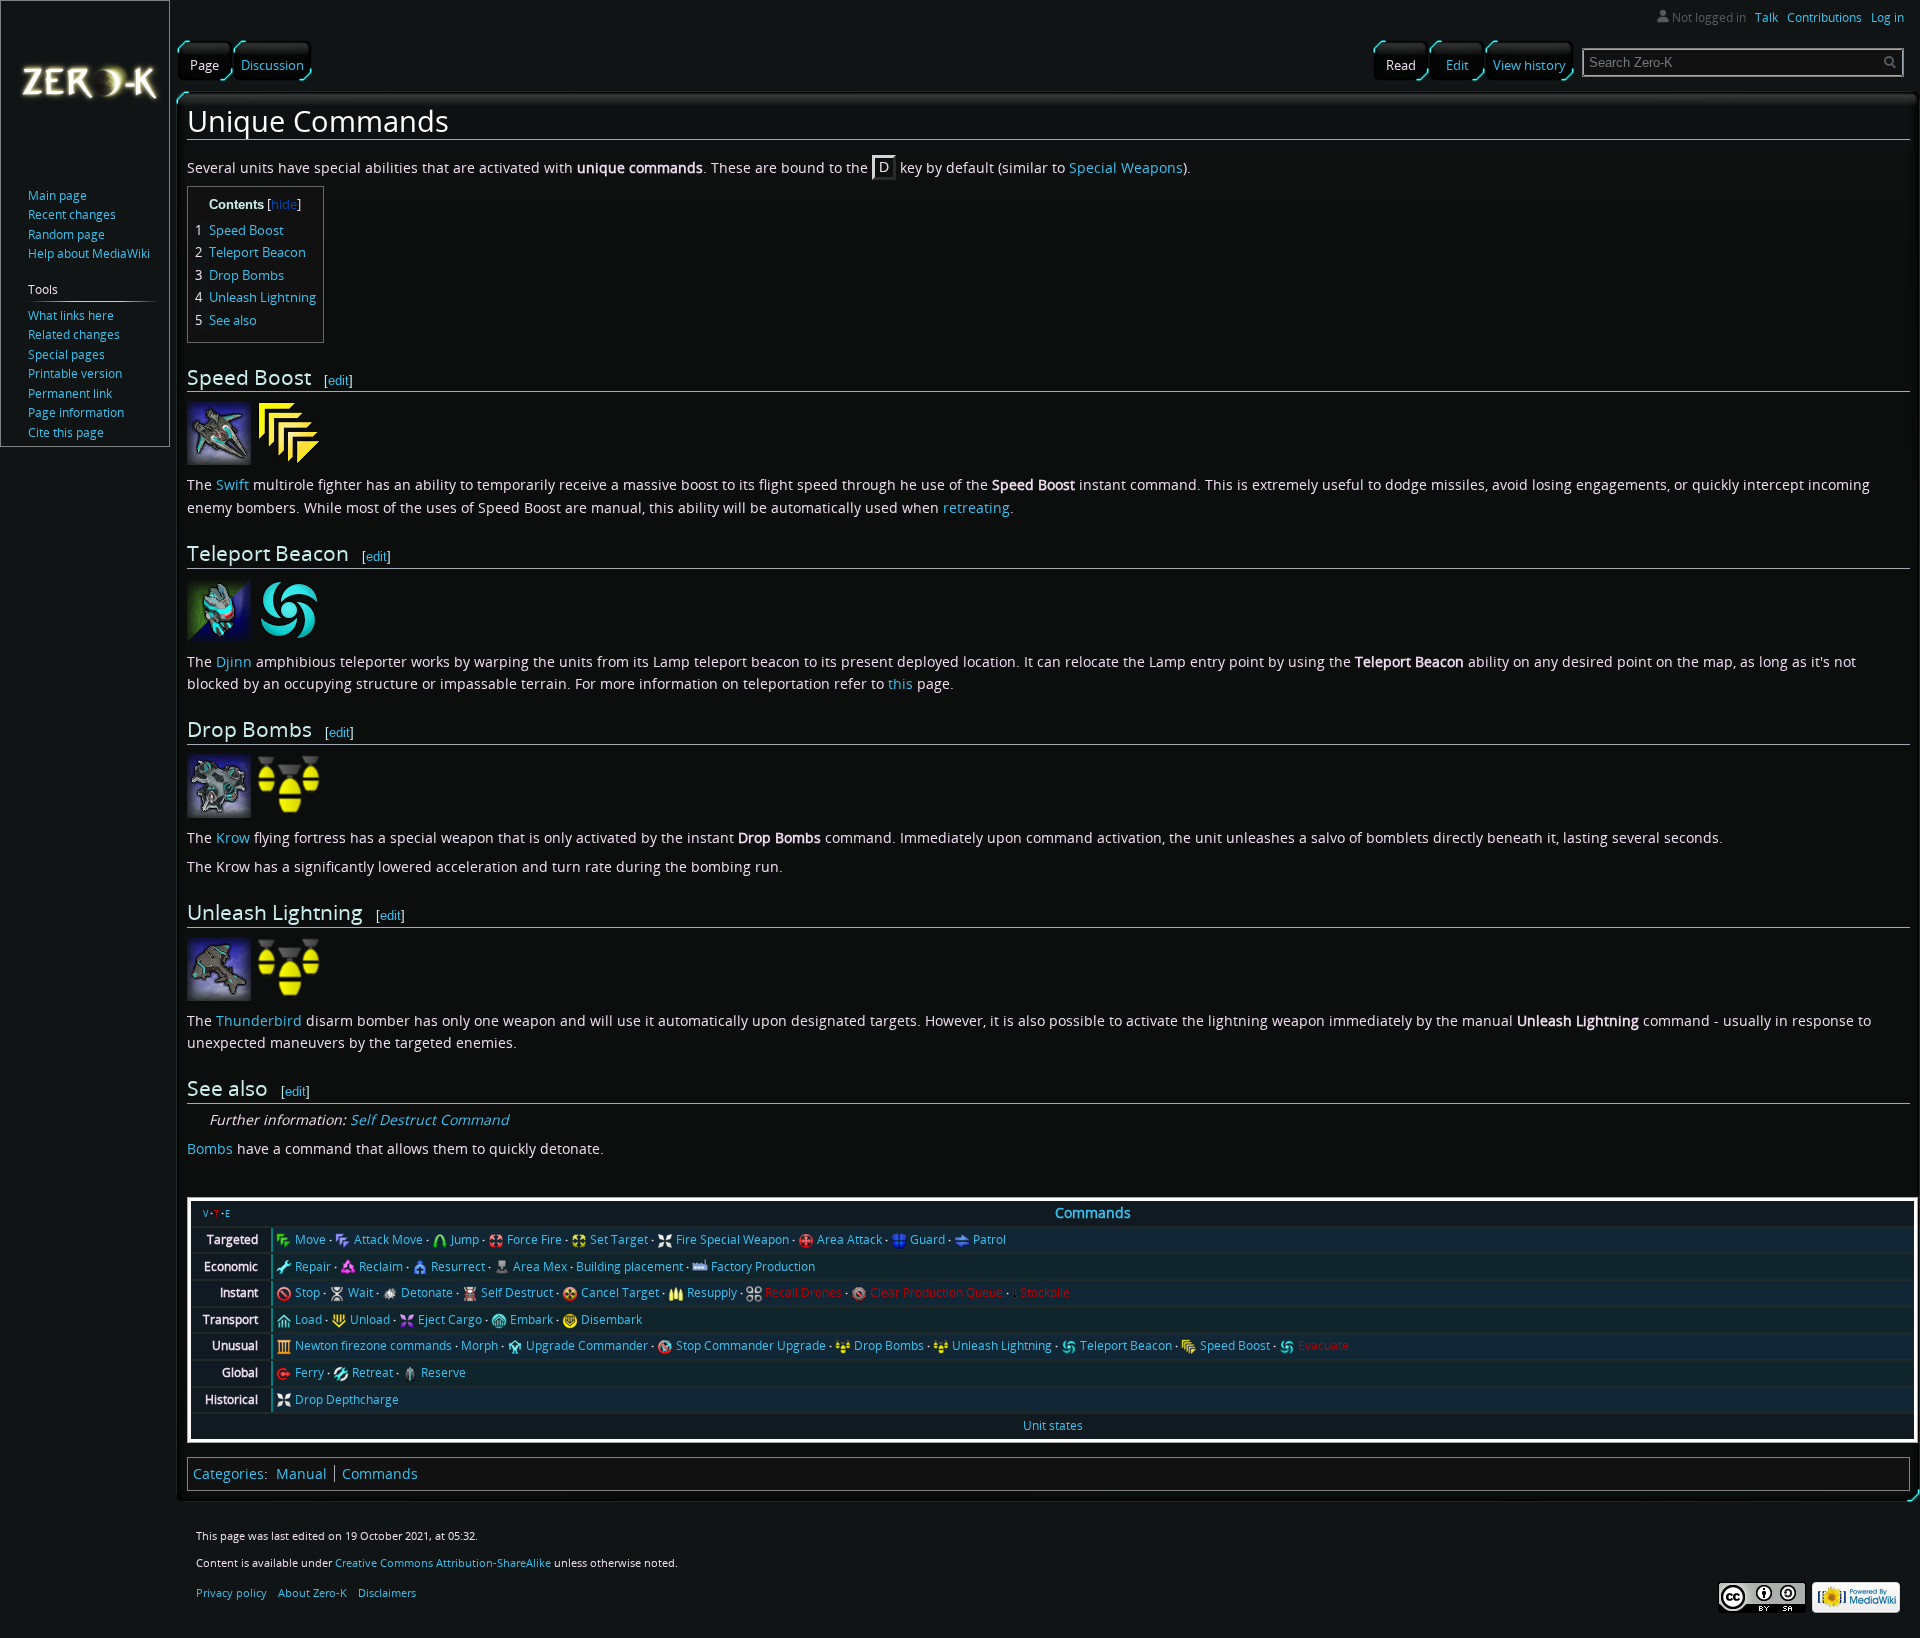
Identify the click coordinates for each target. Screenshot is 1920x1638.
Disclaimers (387, 1592)
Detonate (427, 1292)
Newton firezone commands (373, 1345)
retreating (976, 507)
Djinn (234, 661)
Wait (360, 1292)
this (900, 683)
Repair (313, 1266)
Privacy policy (231, 1592)
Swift (232, 484)
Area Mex (540, 1266)
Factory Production (763, 1266)
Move (310, 1239)
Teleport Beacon (1126, 1345)
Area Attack (849, 1239)
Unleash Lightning (1002, 1345)
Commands (1093, 1212)
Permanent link (70, 393)
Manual (301, 1473)
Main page (57, 195)
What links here (71, 315)
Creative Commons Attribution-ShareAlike (443, 1562)
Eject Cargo (450, 1319)
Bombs (210, 1148)
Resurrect (458, 1266)
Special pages (66, 354)
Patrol (989, 1239)
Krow (233, 837)
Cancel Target (620, 1292)
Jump (465, 1239)
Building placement (629, 1266)
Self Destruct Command (429, 1119)
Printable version (75, 373)
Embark (531, 1319)
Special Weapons (1126, 167)
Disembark (611, 1319)
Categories (228, 1473)
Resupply (712, 1292)
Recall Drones (803, 1292)
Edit (1457, 65)
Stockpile (1045, 1292)
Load (308, 1319)
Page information (76, 412)
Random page (66, 234)
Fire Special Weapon (732, 1239)
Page (204, 65)
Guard (927, 1239)
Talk (1766, 17)
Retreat (372, 1372)
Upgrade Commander (587, 1345)
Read (1401, 65)
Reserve (443, 1372)
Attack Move (388, 1239)
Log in (1887, 17)
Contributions (1824, 17)
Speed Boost (1235, 1345)
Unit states (1053, 1425)
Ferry (309, 1372)
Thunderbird (259, 1020)
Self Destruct (517, 1292)
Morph (479, 1345)
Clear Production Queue (936, 1292)
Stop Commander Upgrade (751, 1345)
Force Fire (534, 1239)
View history (1529, 65)
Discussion (272, 65)
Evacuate (1323, 1345)
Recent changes (72, 214)
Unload (370, 1319)
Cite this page (66, 432)
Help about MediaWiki (89, 253)
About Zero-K (312, 1592)
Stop (307, 1292)
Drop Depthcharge (347, 1399)
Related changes (74, 334)
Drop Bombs (889, 1345)
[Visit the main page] (89, 81)
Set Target (619, 1239)
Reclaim (381, 1266)
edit (338, 380)
